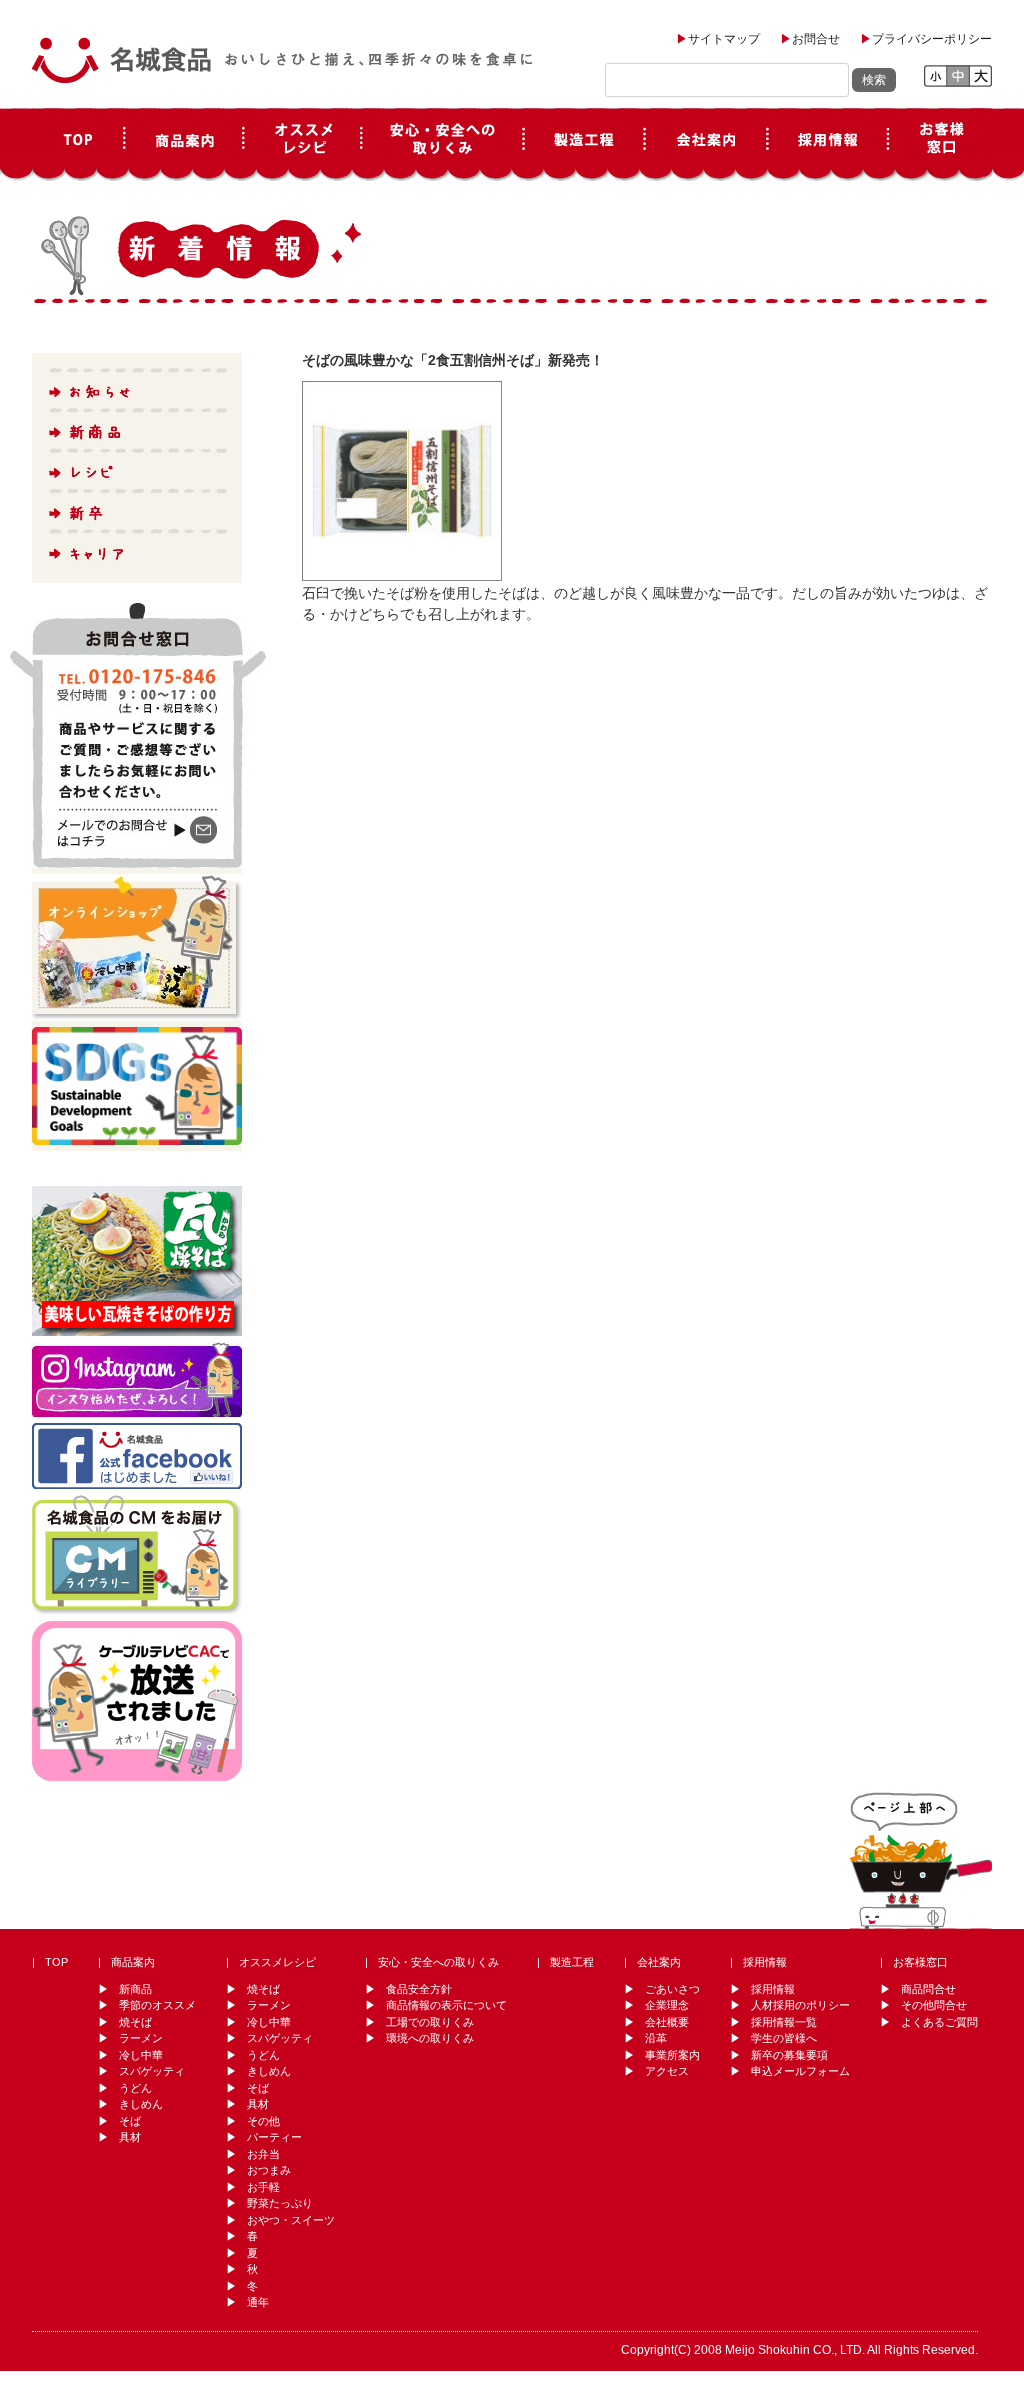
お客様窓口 (940, 144)
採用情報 (827, 144)
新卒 (136, 508)
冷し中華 (141, 2055)
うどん (135, 2088)
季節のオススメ (157, 2005)
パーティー (274, 2137)
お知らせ (136, 388)
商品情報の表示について (446, 2005)
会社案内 (706, 144)
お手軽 (263, 2187)
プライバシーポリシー (932, 39)
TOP (78, 144)
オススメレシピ (302, 144)
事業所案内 (672, 2055)
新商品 (136, 428)
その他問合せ (934, 2005)
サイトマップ (724, 39)
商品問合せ (928, 1989)
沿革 (656, 2038)
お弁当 (263, 2154)
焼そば (135, 2022)
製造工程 (584, 144)
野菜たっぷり (280, 2203)
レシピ (136, 468)
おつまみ (269, 2170)
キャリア (136, 548)
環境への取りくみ (430, 2038)
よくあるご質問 (939, 2022)
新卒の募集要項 (789, 2055)
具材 (130, 2137)
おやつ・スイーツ (291, 2220)
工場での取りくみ (430, 2022)
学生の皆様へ (784, 2038)
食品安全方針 (419, 1989)
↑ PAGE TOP (921, 1858)
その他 (263, 2121)
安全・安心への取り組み (442, 144)
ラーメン (141, 2038)
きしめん (141, 2104)
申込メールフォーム (800, 2071)
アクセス (667, 2071)
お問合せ (816, 39)
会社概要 (667, 2022)
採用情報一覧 (784, 2022)
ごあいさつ (672, 1989)
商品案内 (183, 144)
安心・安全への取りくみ (438, 1962)
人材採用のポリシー (800, 2005)
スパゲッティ (152, 2071)
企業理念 (667, 2005)
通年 (258, 2302)
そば (130, 2121)
